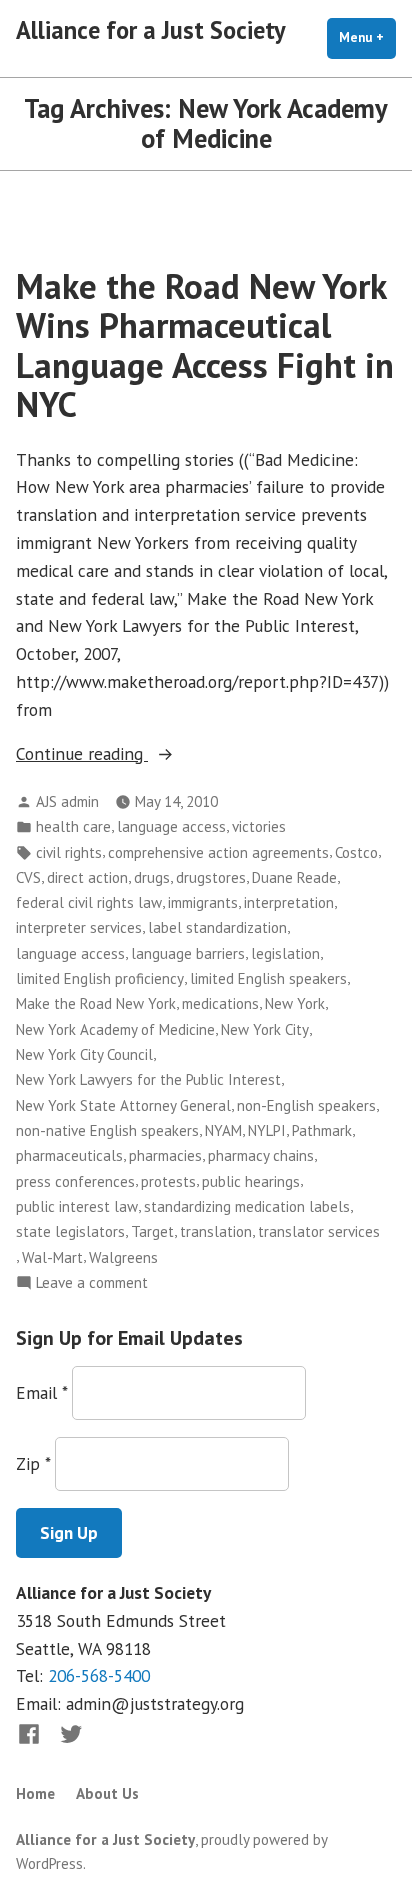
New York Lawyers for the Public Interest (148, 1079)
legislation (285, 953)
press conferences (75, 1181)
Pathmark (322, 1130)
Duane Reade (294, 877)
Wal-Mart (52, 1257)
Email (41, 1392)
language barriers (188, 953)
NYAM (223, 1130)
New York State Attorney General (123, 1105)
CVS (28, 877)
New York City (265, 1029)
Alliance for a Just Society (151, 30)
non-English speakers (306, 1105)
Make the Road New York (96, 1003)
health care (73, 826)
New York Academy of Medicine (115, 1029)
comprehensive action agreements (218, 852)
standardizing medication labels (247, 1206)
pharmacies (165, 1155)
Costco (356, 852)
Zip (33, 1463)
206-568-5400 (99, 1675)
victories (259, 826)
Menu (367, 37)
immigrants (203, 902)
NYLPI (267, 1130)
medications (220, 1003)
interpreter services (79, 927)
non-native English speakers (107, 1130)
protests (168, 1181)
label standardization (217, 927)
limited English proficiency (100, 978)
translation (216, 1231)
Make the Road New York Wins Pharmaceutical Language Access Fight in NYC (205, 345)
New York (295, 1003)
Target (152, 1231)
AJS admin (67, 801)
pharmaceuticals (69, 1155)
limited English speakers (268, 978)
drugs (152, 877)
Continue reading (138, 754)
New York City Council (84, 1054)
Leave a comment (92, 1283)
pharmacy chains (261, 1155)
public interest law (77, 1206)
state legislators (70, 1231)
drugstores (211, 877)
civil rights (69, 852)
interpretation (289, 902)
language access (171, 826)
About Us (107, 1793)
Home (35, 1793)
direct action (87, 877)
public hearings (251, 1181)
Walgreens (123, 1257)
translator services (319, 1231)
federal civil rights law (89, 902)
